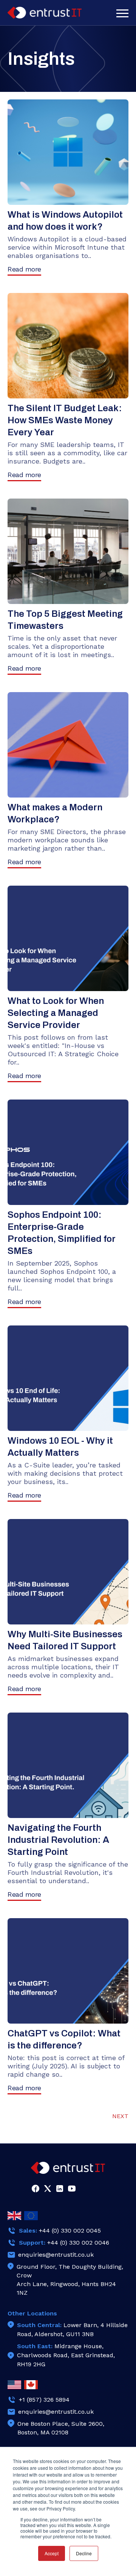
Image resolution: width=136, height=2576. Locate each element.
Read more (24, 269)
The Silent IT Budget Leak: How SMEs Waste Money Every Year (65, 420)
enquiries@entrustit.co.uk (56, 2255)
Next (120, 2116)
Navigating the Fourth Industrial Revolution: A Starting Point (58, 1840)
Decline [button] (84, 2553)
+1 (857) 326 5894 (44, 2400)
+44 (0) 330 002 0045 (70, 2231)
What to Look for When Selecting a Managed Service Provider (56, 1013)
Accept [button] (52, 2553)
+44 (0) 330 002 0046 (78, 2243)
